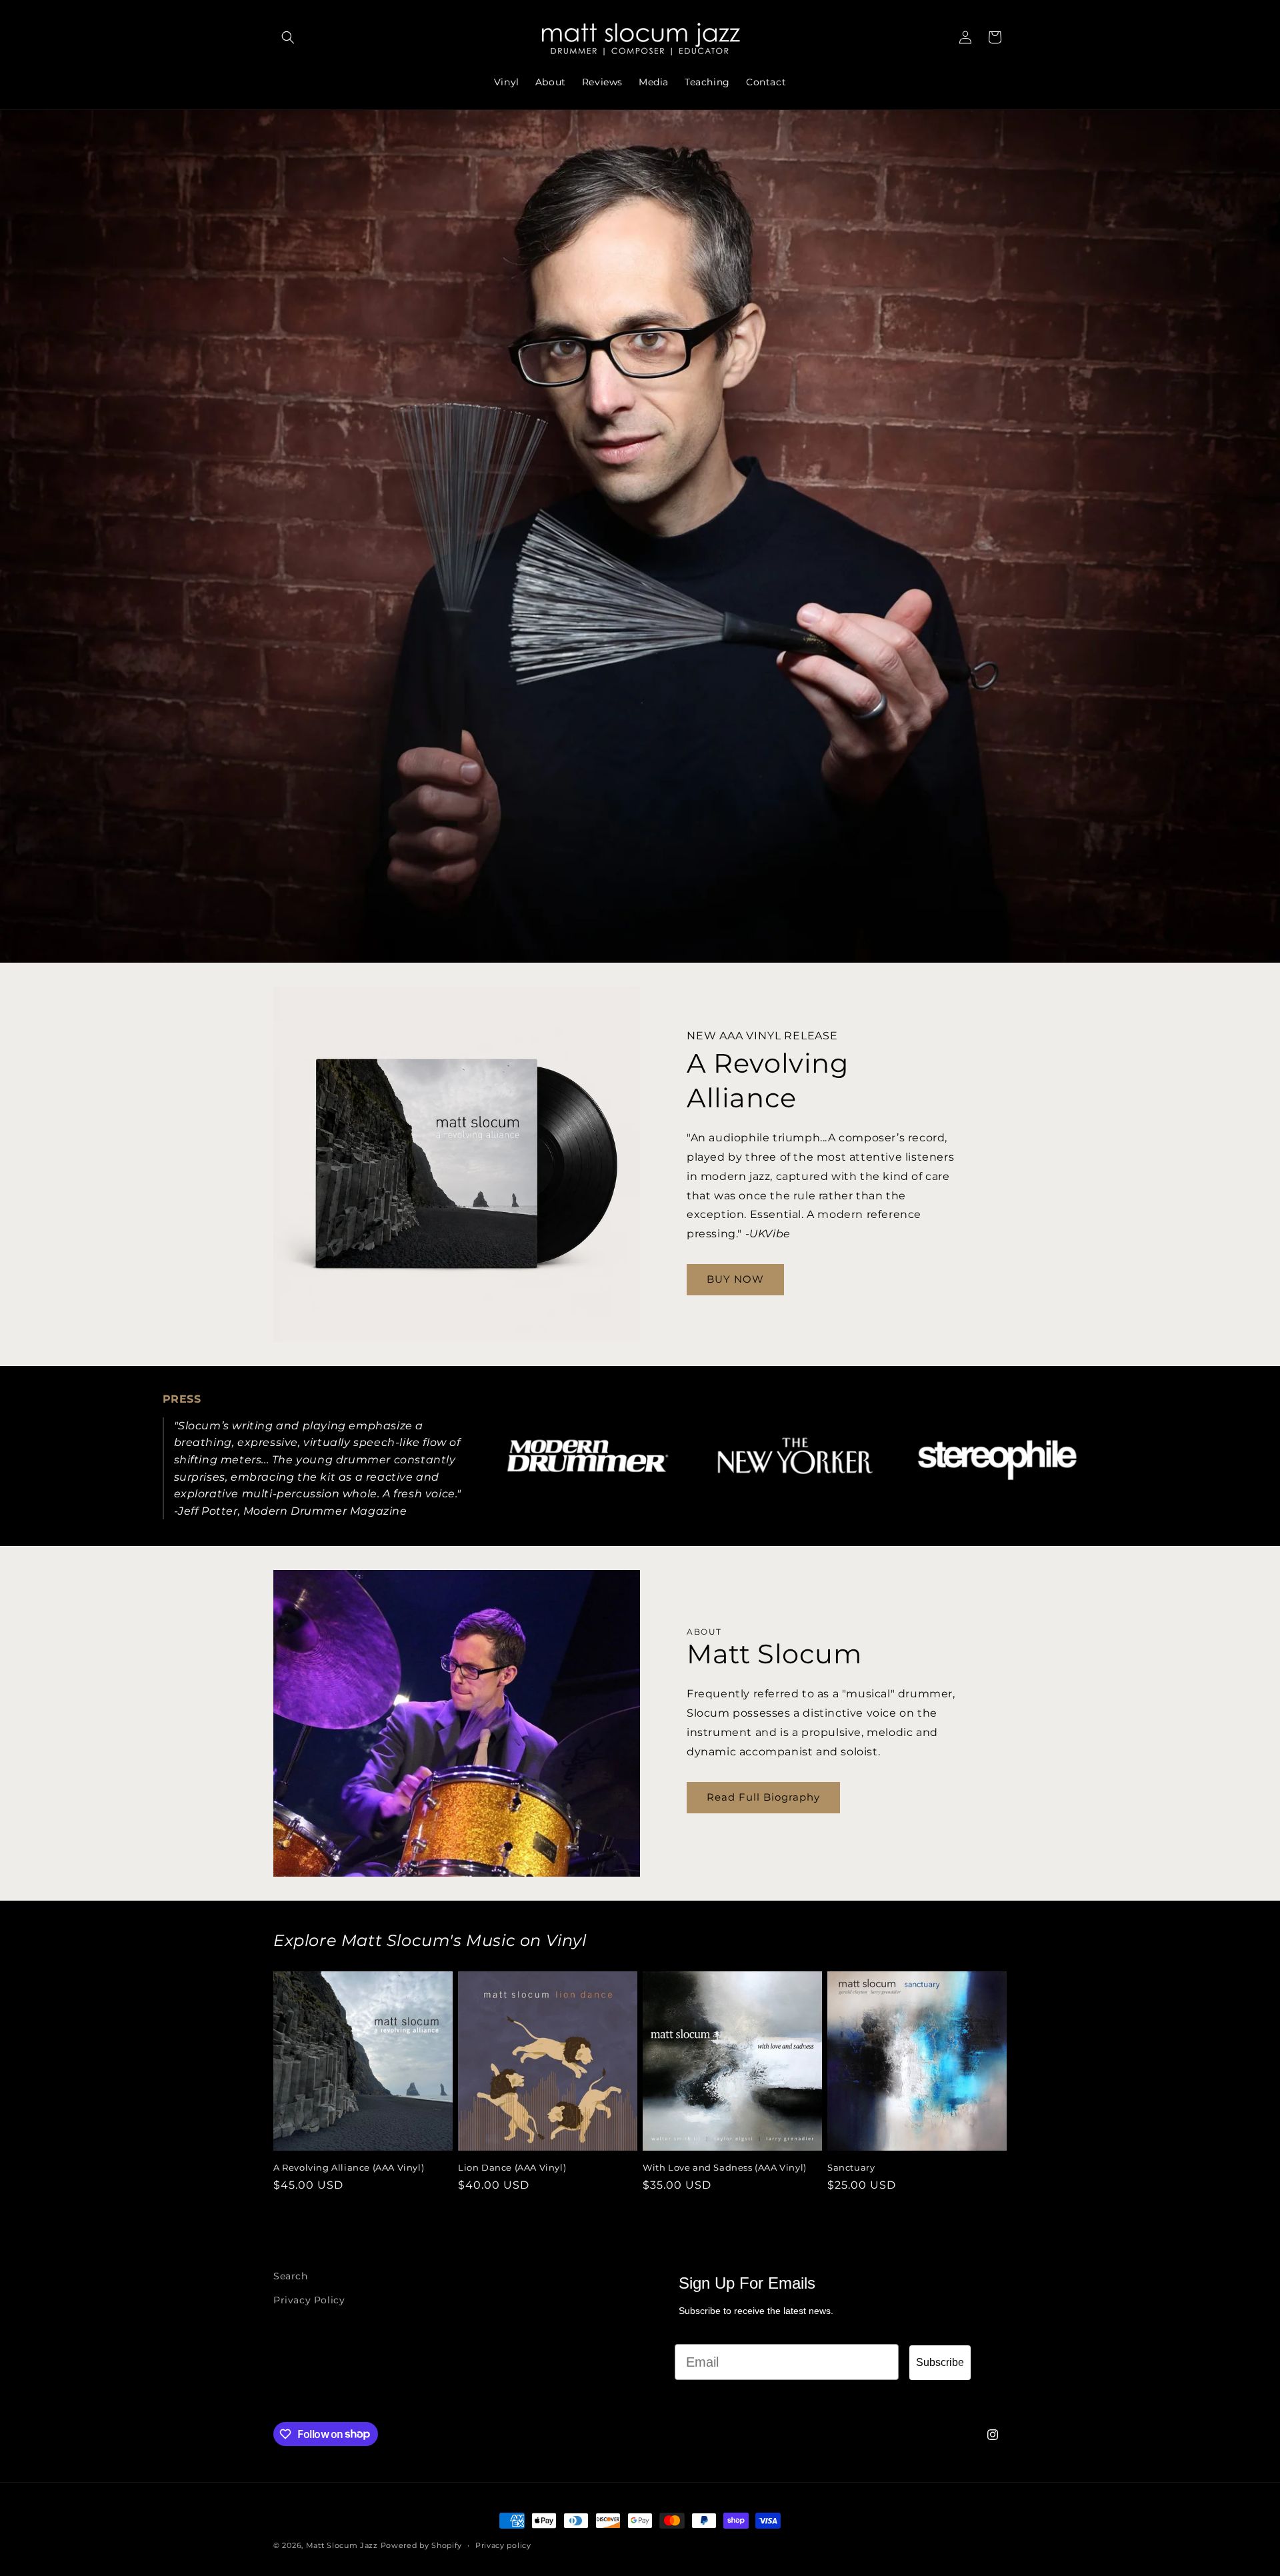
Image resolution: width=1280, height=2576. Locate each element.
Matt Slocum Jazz (342, 2545)
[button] (288, 37)
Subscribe (940, 2362)
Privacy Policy (309, 2299)
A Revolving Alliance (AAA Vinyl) (349, 2167)
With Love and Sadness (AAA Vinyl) (725, 2167)
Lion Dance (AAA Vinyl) (512, 2167)
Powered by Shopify (422, 2545)
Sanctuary (851, 2167)
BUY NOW (735, 1279)
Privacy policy (503, 2545)
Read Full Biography (763, 1797)
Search (291, 2276)
